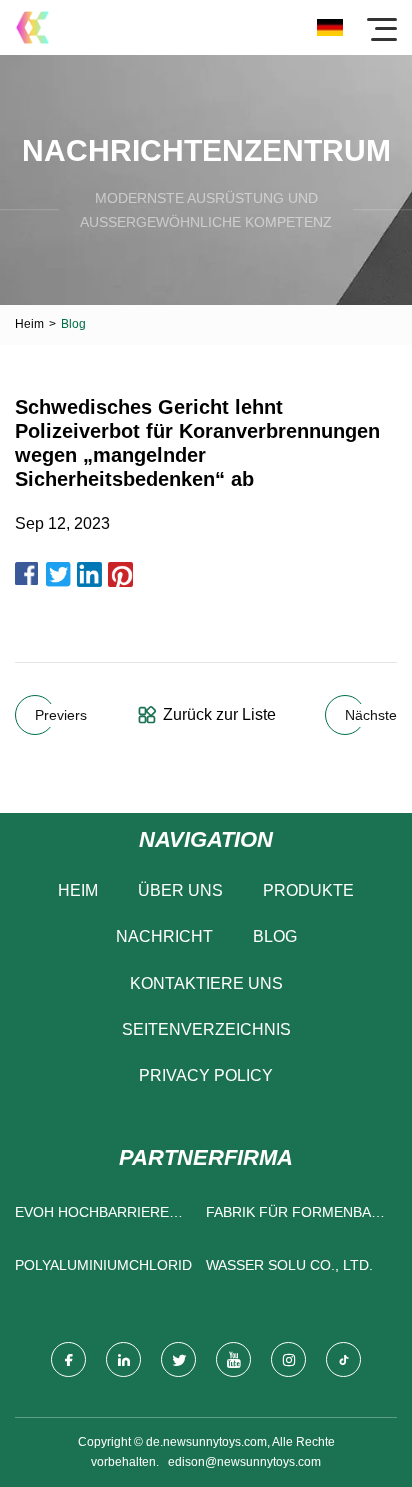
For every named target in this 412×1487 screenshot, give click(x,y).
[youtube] (233, 1359)
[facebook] (68, 1359)
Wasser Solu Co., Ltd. (289, 1265)
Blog (275, 936)
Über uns (180, 890)
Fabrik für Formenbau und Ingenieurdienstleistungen (296, 1216)
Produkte (308, 890)
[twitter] (178, 1359)
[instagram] (288, 1359)
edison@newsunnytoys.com (244, 1462)
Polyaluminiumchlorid (103, 1265)
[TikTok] (343, 1359)
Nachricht (164, 936)
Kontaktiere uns (206, 983)
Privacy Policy (206, 1075)
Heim (29, 324)
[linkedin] (123, 1359)
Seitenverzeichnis (206, 1029)
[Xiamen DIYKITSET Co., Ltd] (32, 27)
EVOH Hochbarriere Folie (92, 1216)
